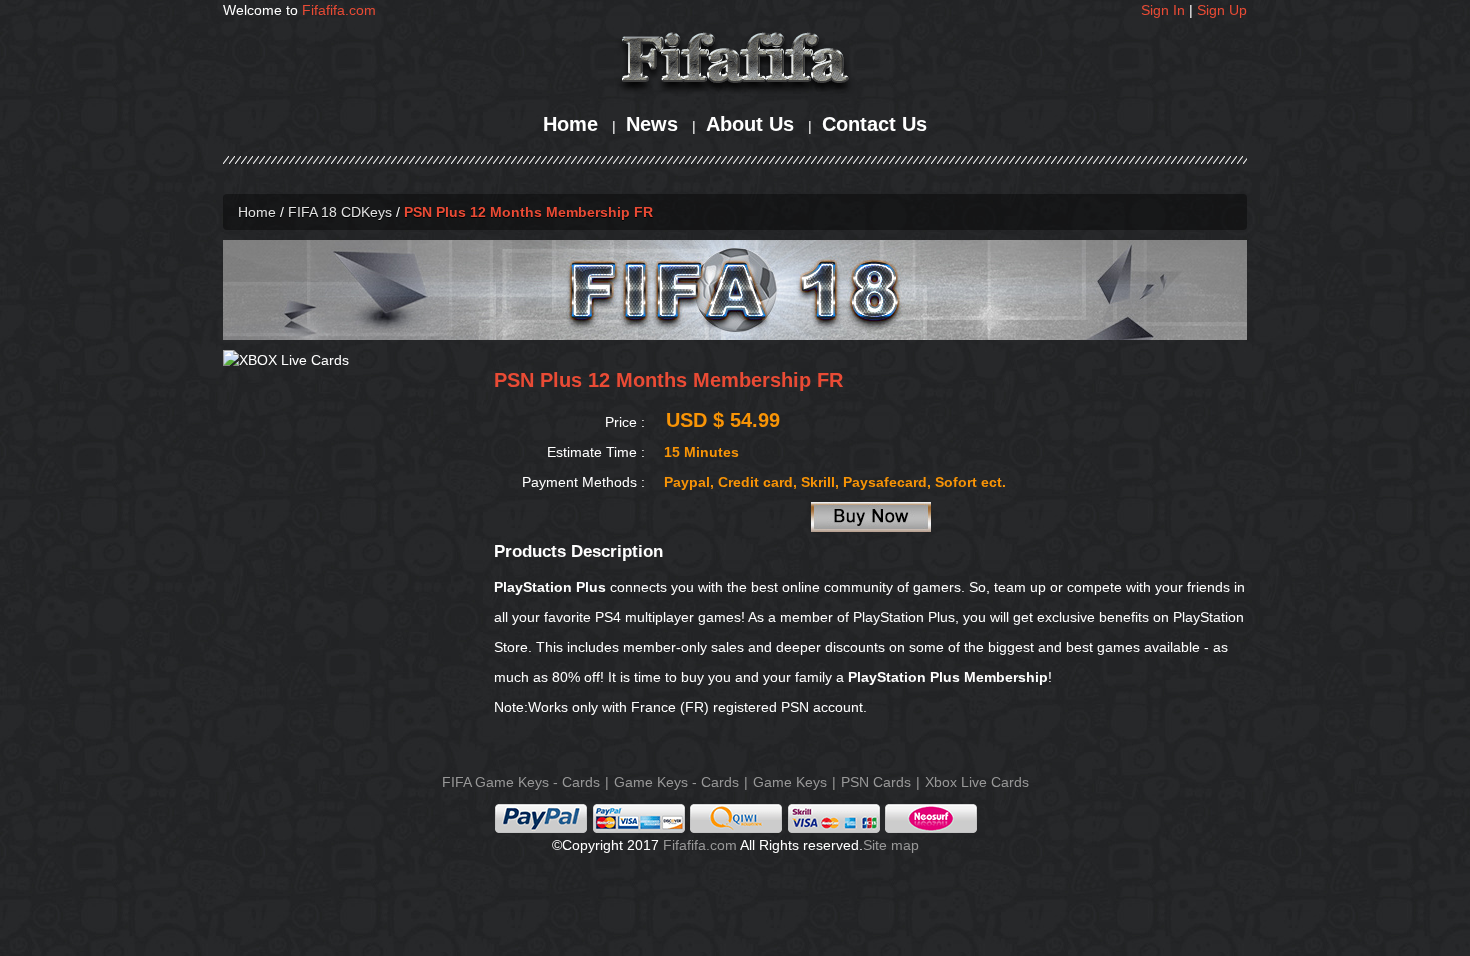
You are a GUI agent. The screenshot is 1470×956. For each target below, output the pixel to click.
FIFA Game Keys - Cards (521, 782)
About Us (750, 124)
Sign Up (1222, 10)
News (652, 124)
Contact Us (874, 124)
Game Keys (790, 782)
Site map (891, 845)
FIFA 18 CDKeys (340, 212)
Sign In (1163, 10)
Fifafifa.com (339, 10)
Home (570, 124)
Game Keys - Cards (676, 782)
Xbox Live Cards (977, 782)
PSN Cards (876, 782)
